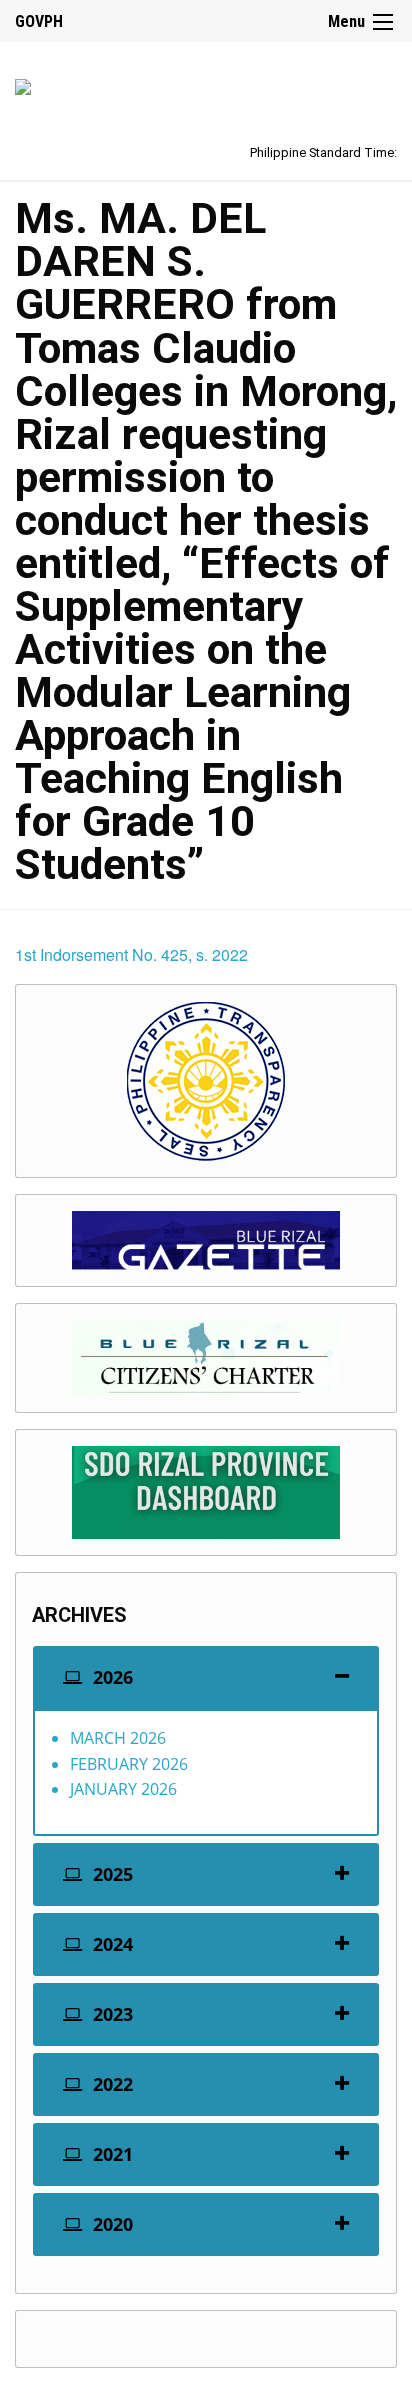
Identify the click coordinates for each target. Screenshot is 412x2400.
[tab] (206, 1677)
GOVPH (39, 21)
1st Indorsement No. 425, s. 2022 (131, 954)
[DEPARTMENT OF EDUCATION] (23, 83)
